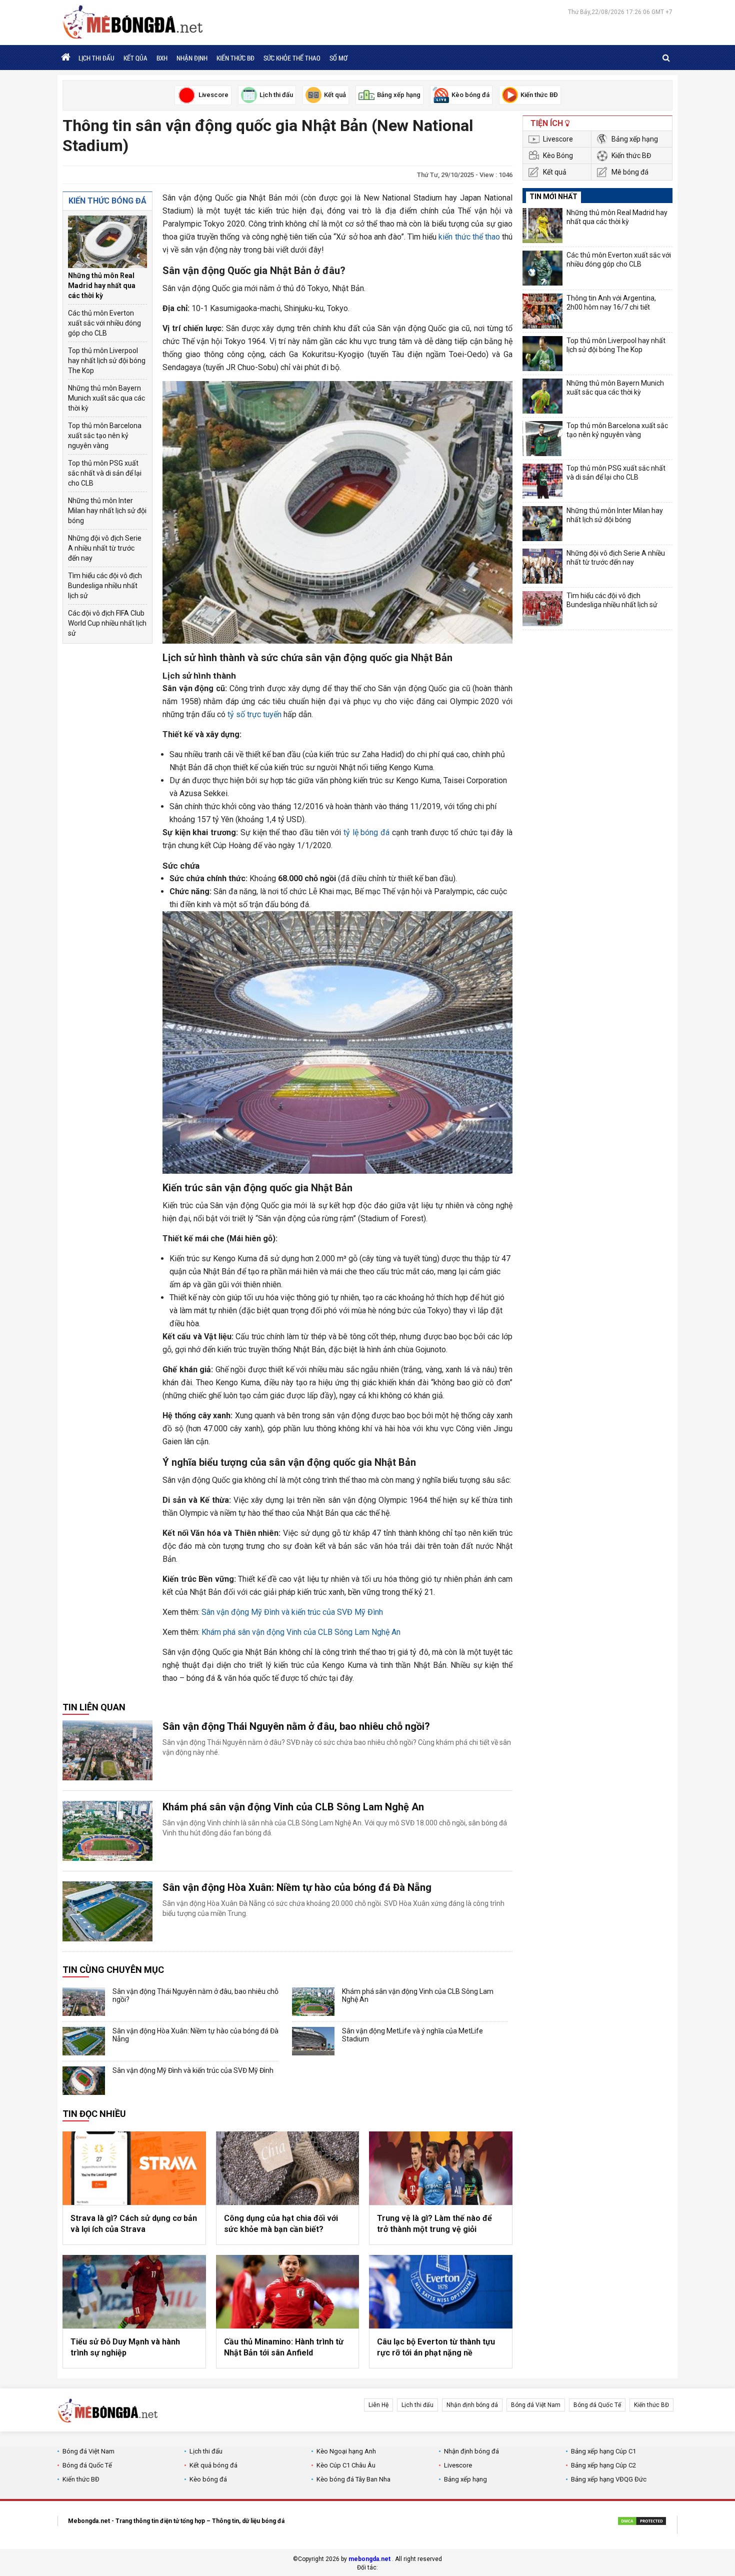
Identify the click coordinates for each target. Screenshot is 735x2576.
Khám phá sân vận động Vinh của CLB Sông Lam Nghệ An (301, 1632)
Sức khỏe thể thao (292, 58)
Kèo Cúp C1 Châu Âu (346, 2465)
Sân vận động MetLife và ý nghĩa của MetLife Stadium (412, 2035)
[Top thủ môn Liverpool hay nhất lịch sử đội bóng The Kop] (542, 354)
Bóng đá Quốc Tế (597, 2405)
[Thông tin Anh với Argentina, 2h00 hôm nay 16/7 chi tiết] (542, 311)
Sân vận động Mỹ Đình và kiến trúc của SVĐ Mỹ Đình (292, 1612)
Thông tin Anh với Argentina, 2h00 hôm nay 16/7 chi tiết (611, 303)
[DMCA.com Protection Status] (642, 2522)
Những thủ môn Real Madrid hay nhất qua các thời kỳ (102, 286)
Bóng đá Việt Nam (536, 2405)
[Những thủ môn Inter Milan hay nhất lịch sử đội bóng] (542, 524)
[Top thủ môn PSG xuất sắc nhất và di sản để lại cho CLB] (542, 481)
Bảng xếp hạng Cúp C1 (603, 2451)
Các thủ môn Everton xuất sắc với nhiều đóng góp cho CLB (104, 323)
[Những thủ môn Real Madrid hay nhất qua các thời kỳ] (107, 242)
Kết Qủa (135, 58)
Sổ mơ (338, 58)
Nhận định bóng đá (472, 2405)
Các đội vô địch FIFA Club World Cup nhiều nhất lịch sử (107, 623)
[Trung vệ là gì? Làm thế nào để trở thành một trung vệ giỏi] (441, 2168)
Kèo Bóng (558, 156)
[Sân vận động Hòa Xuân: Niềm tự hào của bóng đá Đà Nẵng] (107, 1911)
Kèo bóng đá (208, 2479)
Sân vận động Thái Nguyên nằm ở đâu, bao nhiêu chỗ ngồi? (296, 1726)
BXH (162, 58)
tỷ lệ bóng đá (366, 832)
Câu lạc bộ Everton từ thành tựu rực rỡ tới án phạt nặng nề (436, 2347)
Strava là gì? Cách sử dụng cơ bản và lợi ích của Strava (134, 2224)
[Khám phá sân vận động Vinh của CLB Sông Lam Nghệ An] (107, 1831)
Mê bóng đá (630, 172)
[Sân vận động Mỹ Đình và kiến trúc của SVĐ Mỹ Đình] (84, 2081)
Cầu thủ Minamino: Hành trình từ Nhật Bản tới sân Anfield (284, 2347)
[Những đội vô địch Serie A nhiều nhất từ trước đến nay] (542, 566)
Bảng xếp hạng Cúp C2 (603, 2465)
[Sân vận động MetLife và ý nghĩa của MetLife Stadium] (313, 2041)
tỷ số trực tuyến (254, 714)
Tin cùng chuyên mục (113, 1970)
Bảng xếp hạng (635, 139)
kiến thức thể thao (469, 237)
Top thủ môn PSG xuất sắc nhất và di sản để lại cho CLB (105, 473)
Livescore (558, 139)
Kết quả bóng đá (213, 2465)
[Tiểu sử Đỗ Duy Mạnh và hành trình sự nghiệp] (134, 2292)
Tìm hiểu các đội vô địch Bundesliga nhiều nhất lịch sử (105, 586)
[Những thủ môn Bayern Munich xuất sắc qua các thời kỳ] (542, 396)
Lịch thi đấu (96, 58)
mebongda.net (369, 2559)
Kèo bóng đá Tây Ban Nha (353, 2479)
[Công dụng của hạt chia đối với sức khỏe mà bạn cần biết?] (288, 2168)
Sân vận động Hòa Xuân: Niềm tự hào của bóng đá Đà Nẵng (297, 1887)
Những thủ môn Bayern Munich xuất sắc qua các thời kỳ (106, 398)
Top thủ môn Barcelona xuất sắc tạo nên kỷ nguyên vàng (105, 436)
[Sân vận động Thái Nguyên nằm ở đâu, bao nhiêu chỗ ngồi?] (107, 1750)
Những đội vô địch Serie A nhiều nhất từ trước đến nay (105, 548)
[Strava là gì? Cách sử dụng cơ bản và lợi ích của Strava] (134, 2168)
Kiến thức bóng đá (107, 201)
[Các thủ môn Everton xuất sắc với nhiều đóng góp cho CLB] (542, 268)
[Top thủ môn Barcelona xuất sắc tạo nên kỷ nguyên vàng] (542, 439)
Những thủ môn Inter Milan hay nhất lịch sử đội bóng (107, 511)
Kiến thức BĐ (235, 58)
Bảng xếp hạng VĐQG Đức (609, 2479)
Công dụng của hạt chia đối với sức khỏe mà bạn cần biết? (281, 2224)
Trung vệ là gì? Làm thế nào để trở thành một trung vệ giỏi (434, 2224)
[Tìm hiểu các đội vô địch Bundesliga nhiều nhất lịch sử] (542, 609)
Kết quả (555, 172)
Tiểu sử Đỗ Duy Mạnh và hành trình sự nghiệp (125, 2347)
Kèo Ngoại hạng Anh (346, 2451)
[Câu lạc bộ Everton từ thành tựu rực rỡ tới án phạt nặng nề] (441, 2292)
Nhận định (192, 58)
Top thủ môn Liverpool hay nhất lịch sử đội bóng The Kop (107, 361)
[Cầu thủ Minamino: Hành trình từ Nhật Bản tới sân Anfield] (288, 2292)
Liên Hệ (378, 2405)
